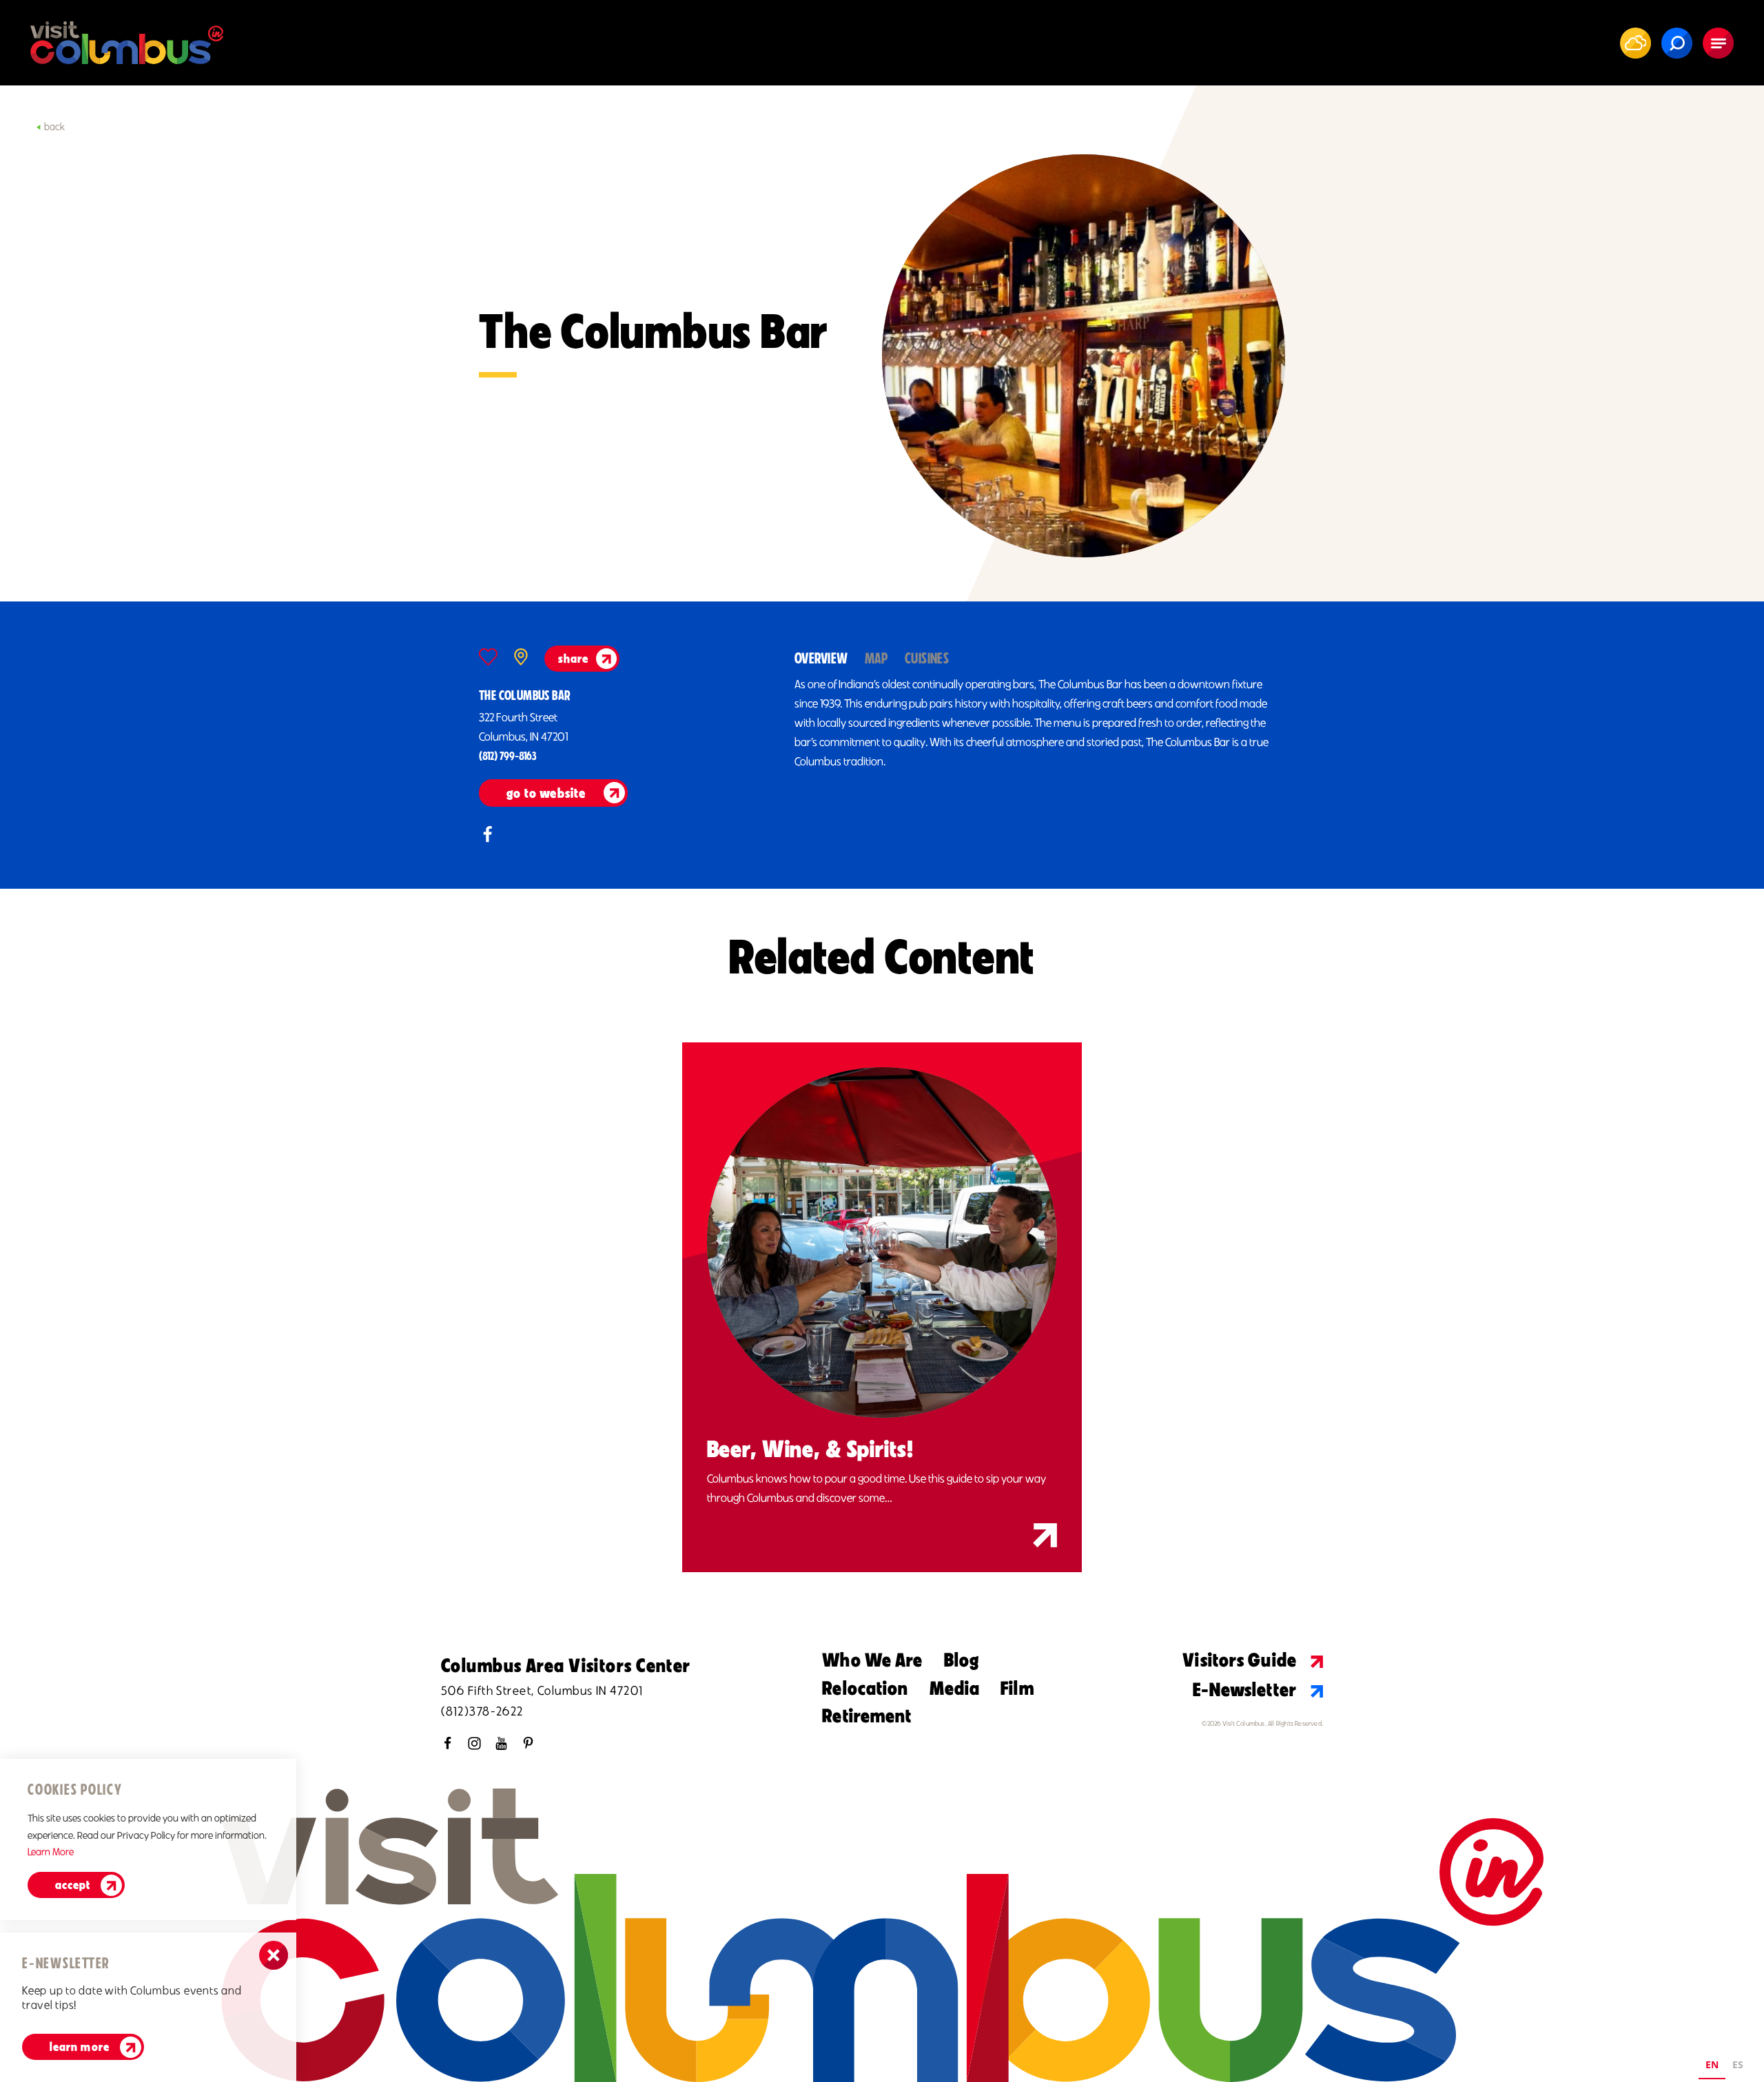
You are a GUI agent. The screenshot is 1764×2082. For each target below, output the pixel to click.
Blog (962, 1660)
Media (955, 1688)
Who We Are (872, 1660)
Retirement (867, 1715)
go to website (546, 793)
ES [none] (1738, 2064)
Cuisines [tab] (927, 658)
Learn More (51, 1852)
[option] (1738, 2066)
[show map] (521, 657)
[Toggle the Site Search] (1677, 43)
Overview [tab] (821, 658)
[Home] (127, 43)
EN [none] (1712, 2064)
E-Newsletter (1245, 1689)
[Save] (488, 657)
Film (1017, 1688)
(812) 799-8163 (507, 756)
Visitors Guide (1240, 1660)
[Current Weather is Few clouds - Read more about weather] (1636, 43)
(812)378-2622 (482, 1711)
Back (54, 127)
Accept (73, 1885)
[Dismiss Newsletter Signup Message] (274, 1955)
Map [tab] (876, 658)
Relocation (865, 1688)
